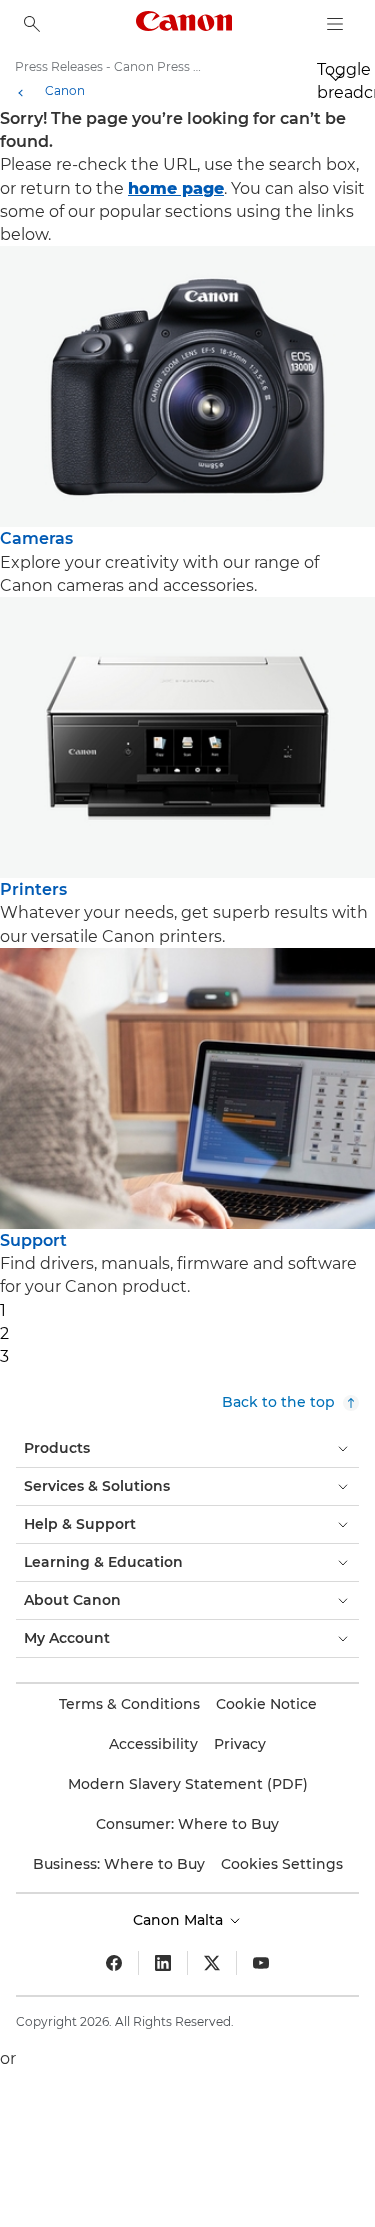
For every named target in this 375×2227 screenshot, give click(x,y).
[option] (187, 421)
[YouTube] (261, 1963)
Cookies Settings (282, 1864)
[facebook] (114, 1963)
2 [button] (4, 1333)
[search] (32, 24)
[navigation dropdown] (335, 24)
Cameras (36, 538)
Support (33, 1240)
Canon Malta (180, 1920)
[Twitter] (212, 1963)
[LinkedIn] (163, 1963)
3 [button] (4, 1356)
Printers (33, 889)
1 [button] (3, 1310)
